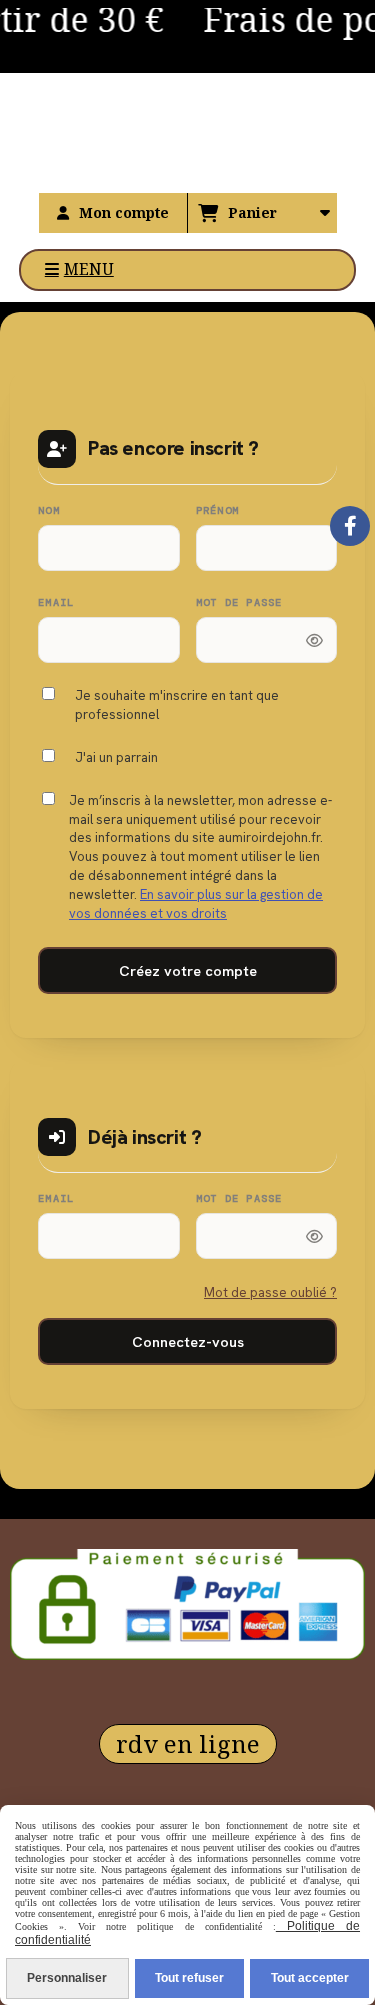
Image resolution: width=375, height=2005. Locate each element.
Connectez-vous (188, 1341)
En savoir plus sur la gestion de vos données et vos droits (196, 904)
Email (56, 602)
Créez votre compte (188, 970)
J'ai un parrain (116, 757)
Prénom (218, 510)
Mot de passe (239, 602)
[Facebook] (350, 526)
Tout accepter (310, 1978)
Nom (49, 510)
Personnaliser (67, 1978)
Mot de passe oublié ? (270, 1292)
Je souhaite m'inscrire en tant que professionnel (177, 705)
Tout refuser (189, 1978)
